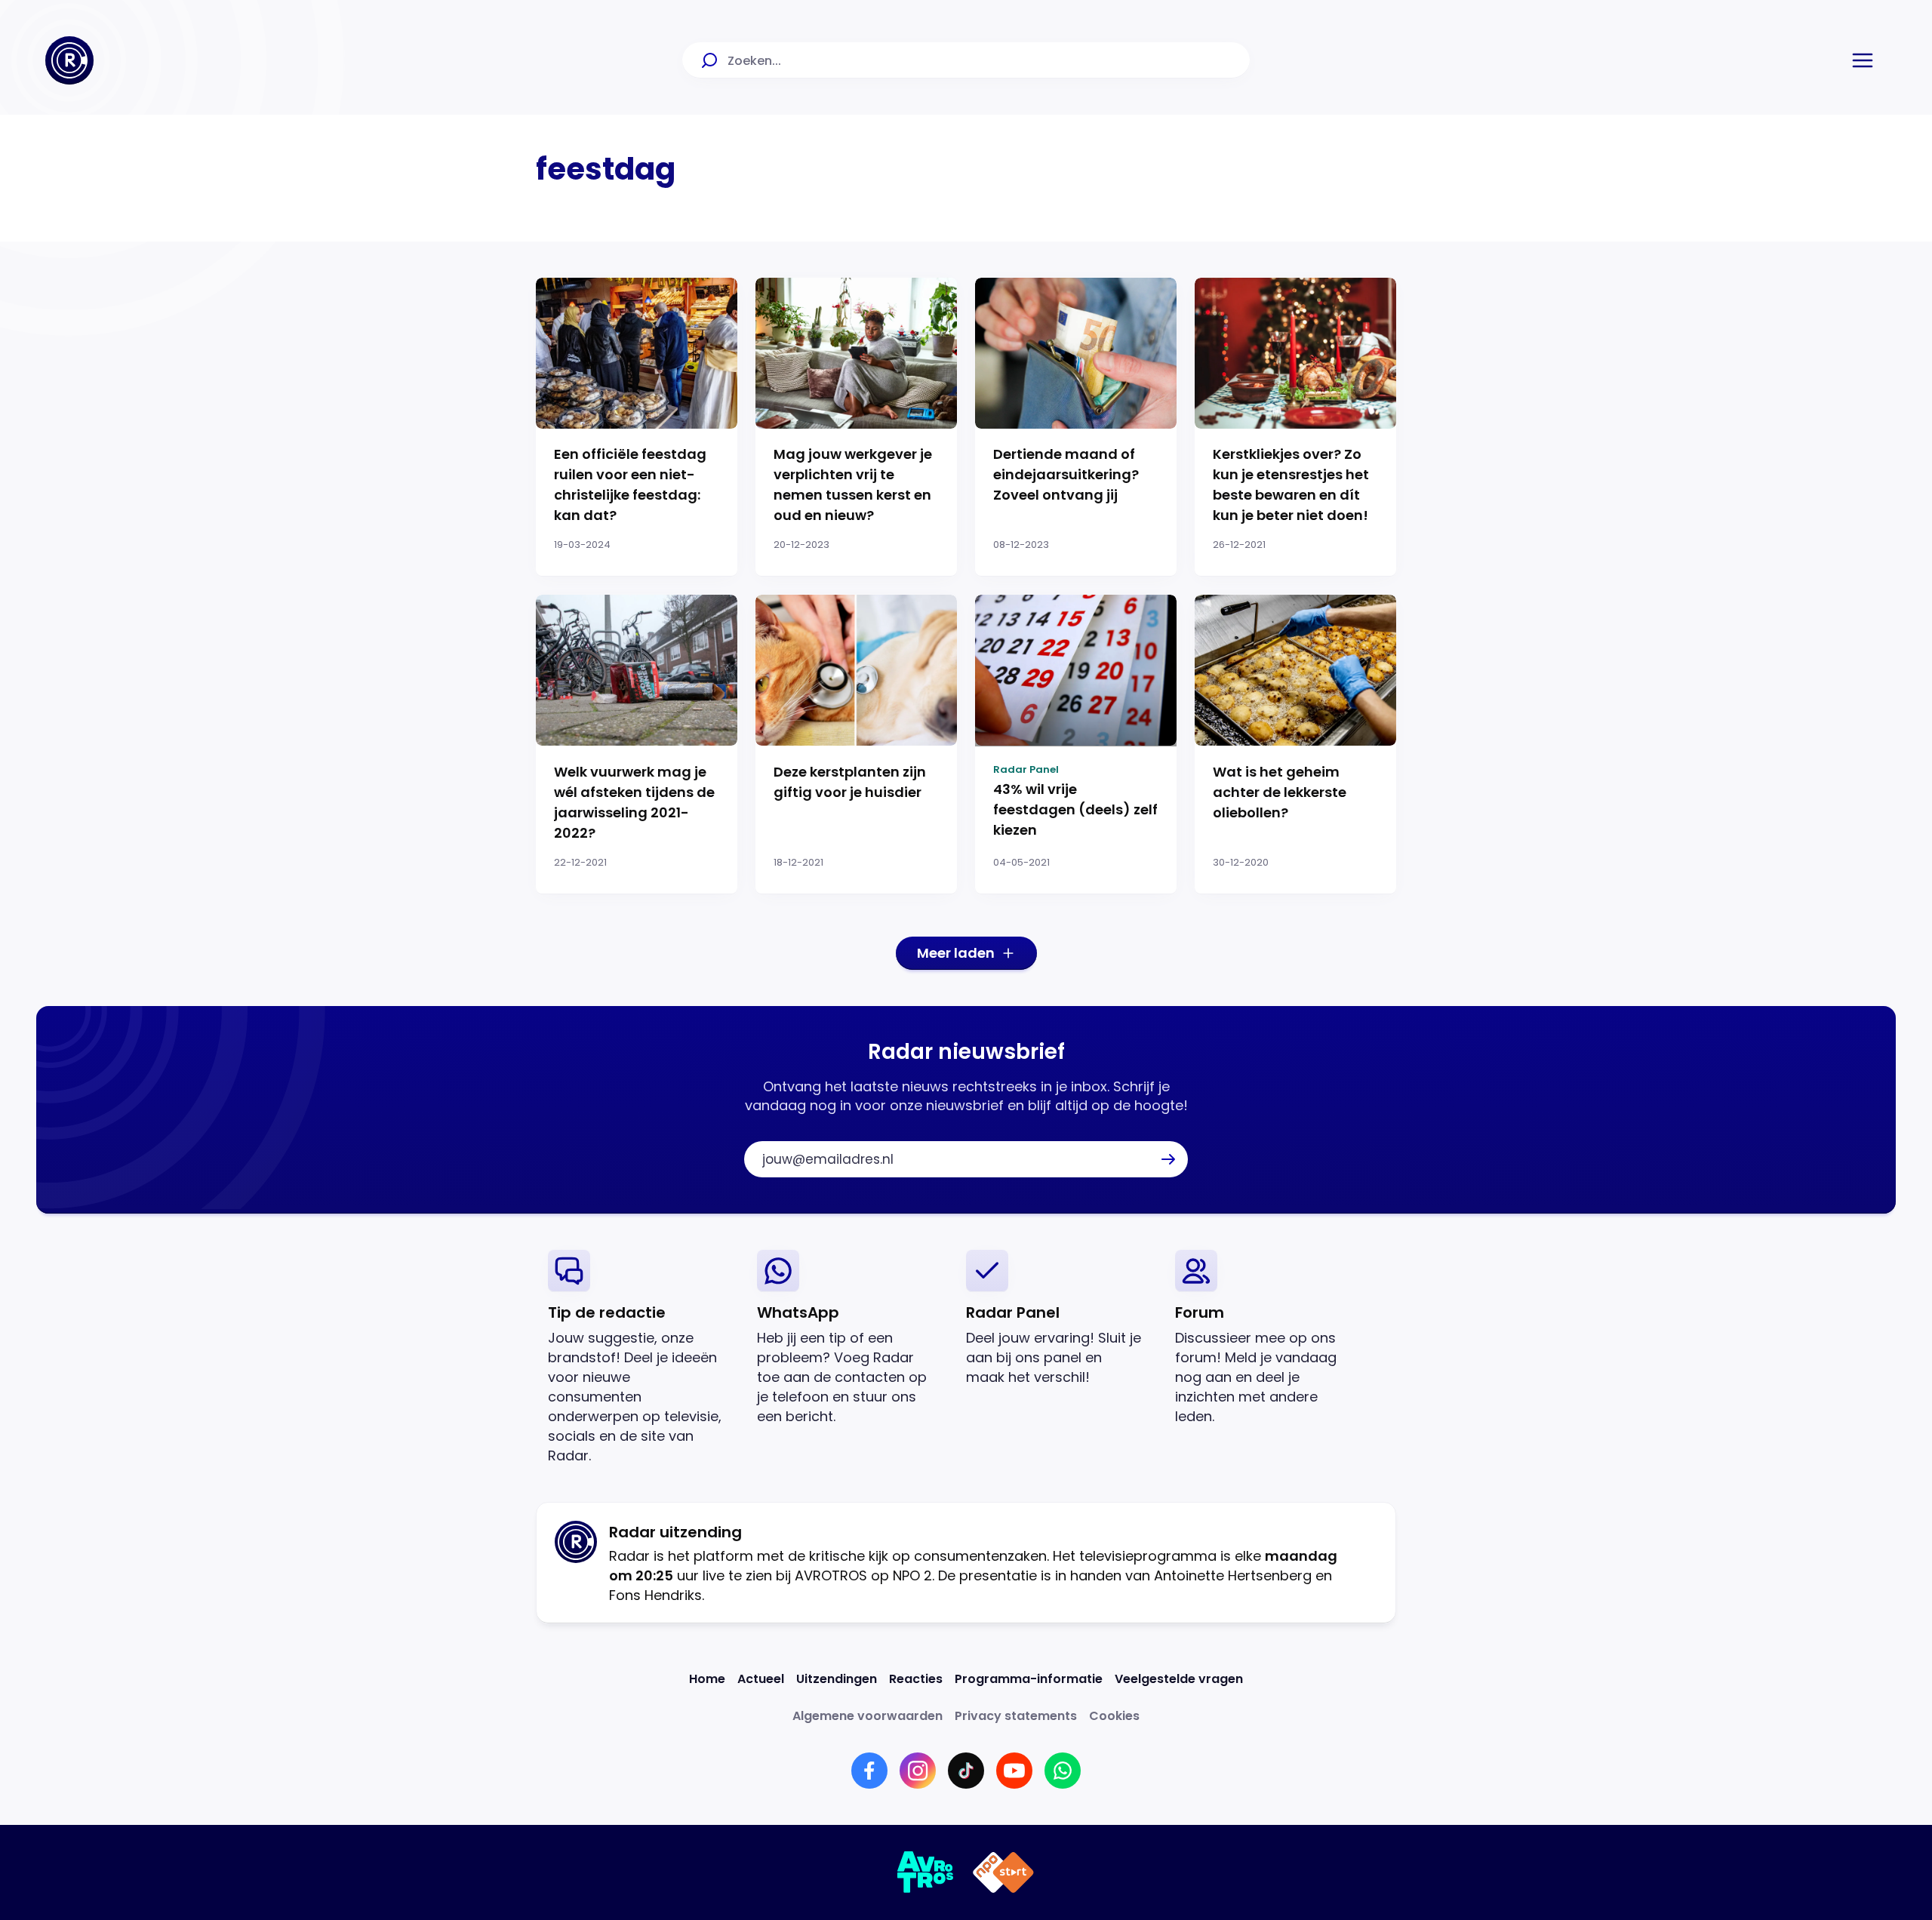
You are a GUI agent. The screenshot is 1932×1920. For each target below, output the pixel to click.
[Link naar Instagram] (918, 1771)
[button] (1863, 60)
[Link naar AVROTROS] (926, 1872)
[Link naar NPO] (1003, 1872)
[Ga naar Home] (69, 60)
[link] (640, 1357)
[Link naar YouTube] (1014, 1771)
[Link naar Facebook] (869, 1771)
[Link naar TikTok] (966, 1771)
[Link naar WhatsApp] (1063, 1771)
